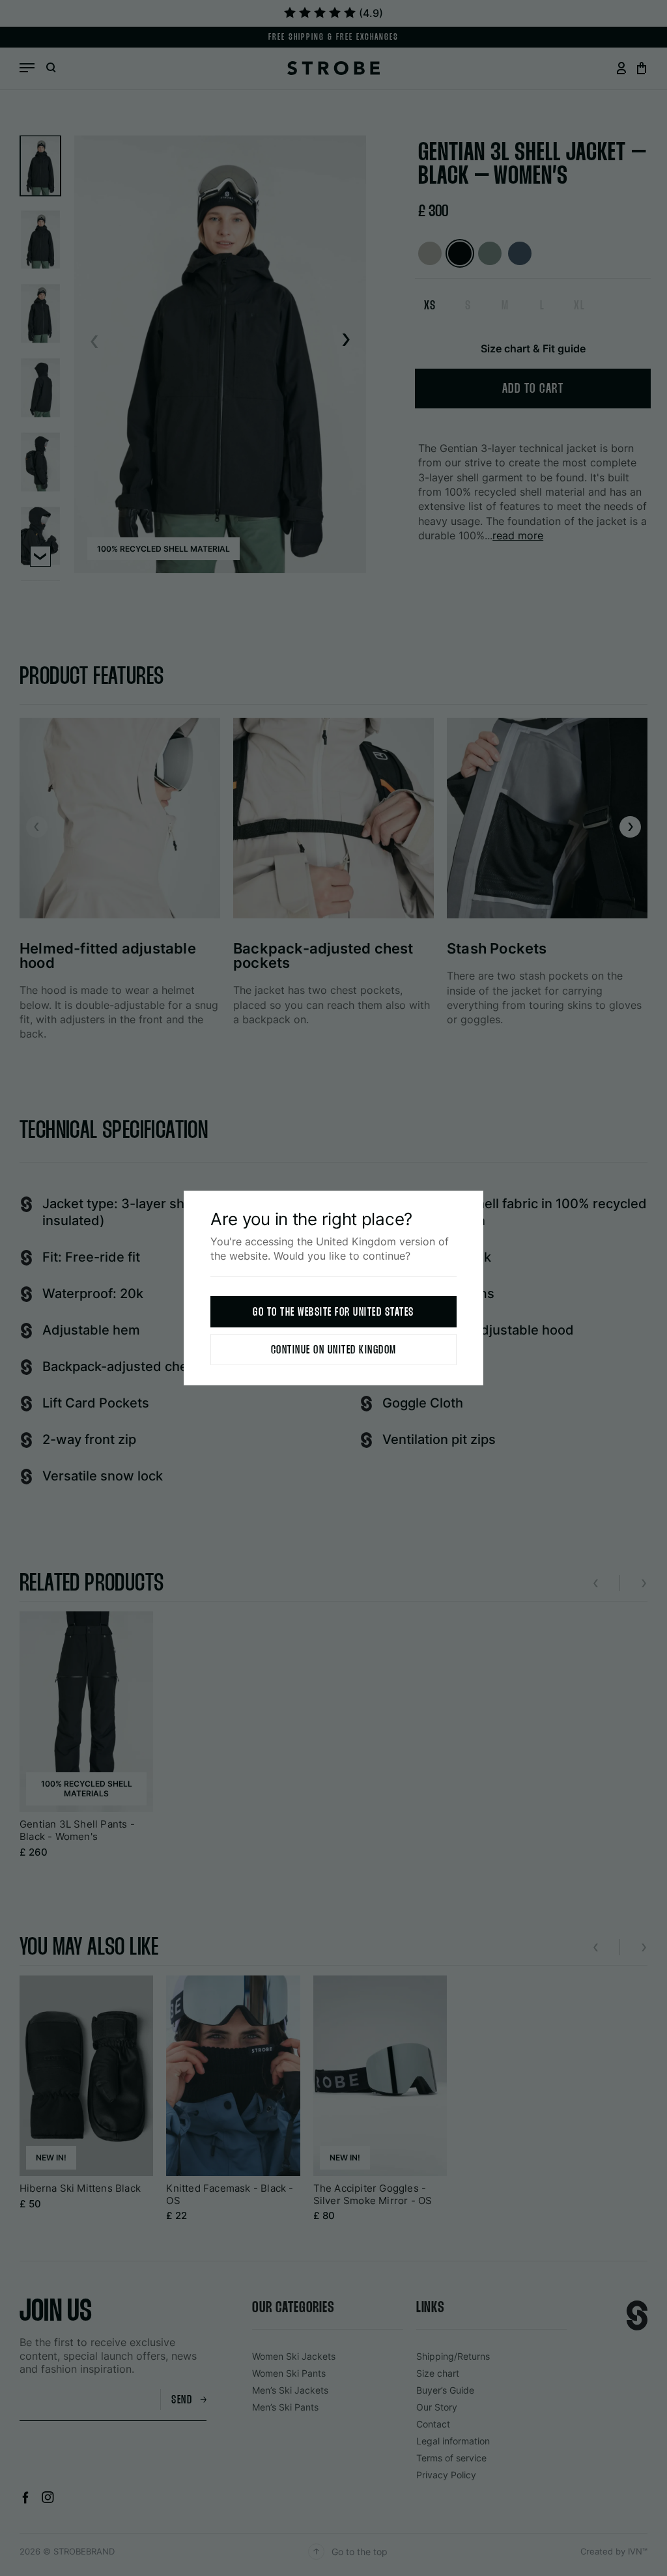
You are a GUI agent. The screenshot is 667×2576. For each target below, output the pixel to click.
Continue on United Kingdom (334, 1351)
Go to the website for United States (333, 1313)
